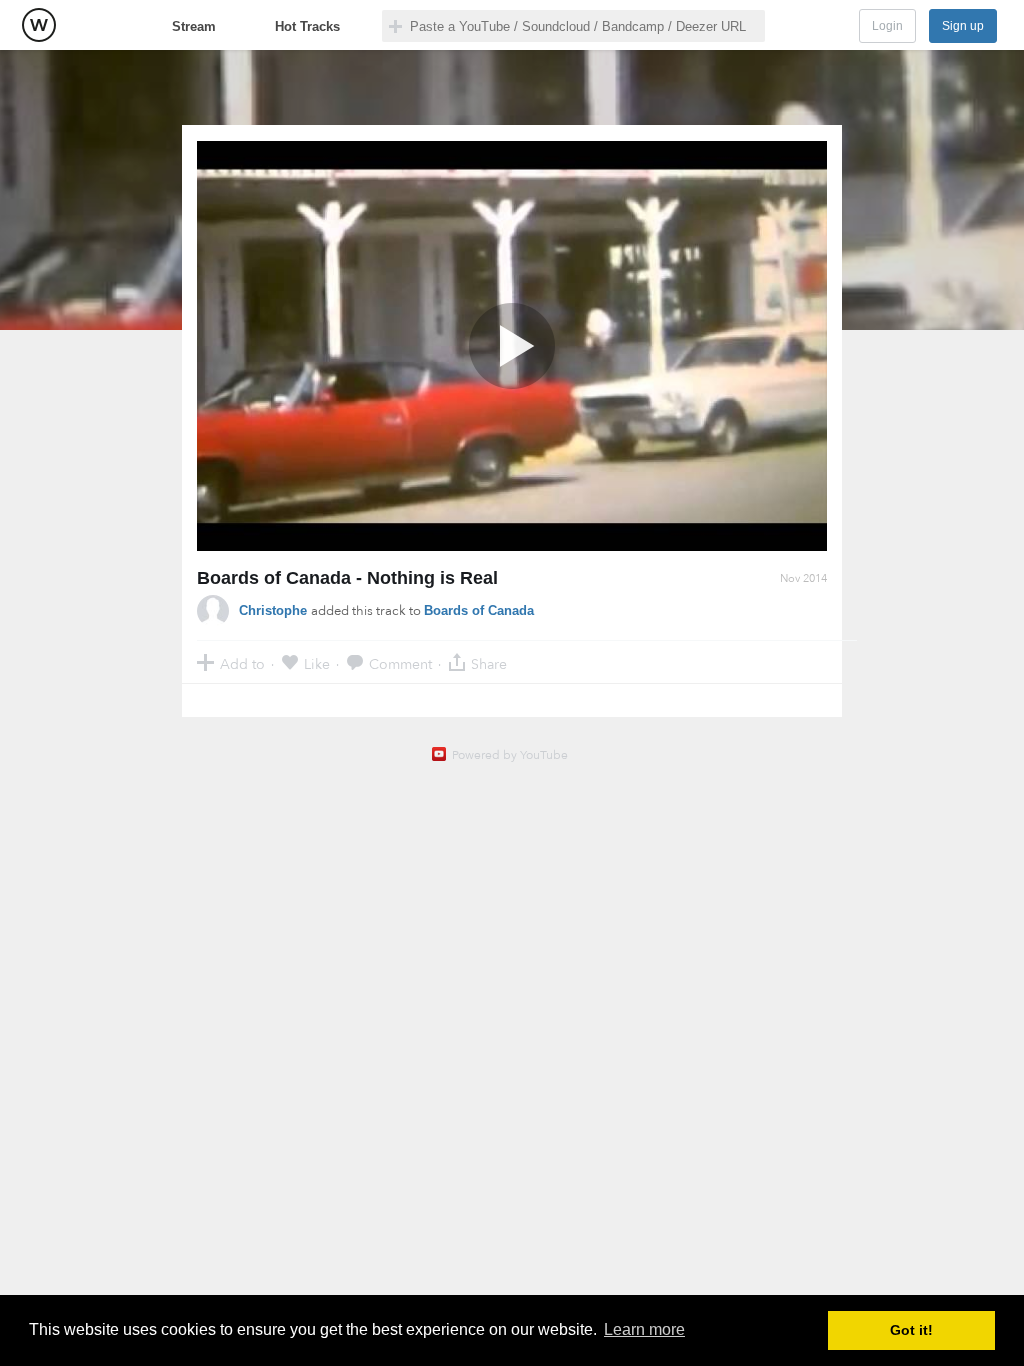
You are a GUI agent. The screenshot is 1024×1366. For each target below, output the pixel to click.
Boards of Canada (479, 610)
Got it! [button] (911, 1330)
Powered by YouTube (510, 755)
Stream (194, 26)
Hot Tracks (307, 26)
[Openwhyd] (39, 25)
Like (317, 663)
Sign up (963, 26)
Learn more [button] (644, 1329)
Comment (400, 663)
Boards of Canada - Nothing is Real (347, 578)
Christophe (275, 610)
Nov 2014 (803, 578)
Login (887, 26)
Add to (242, 663)
